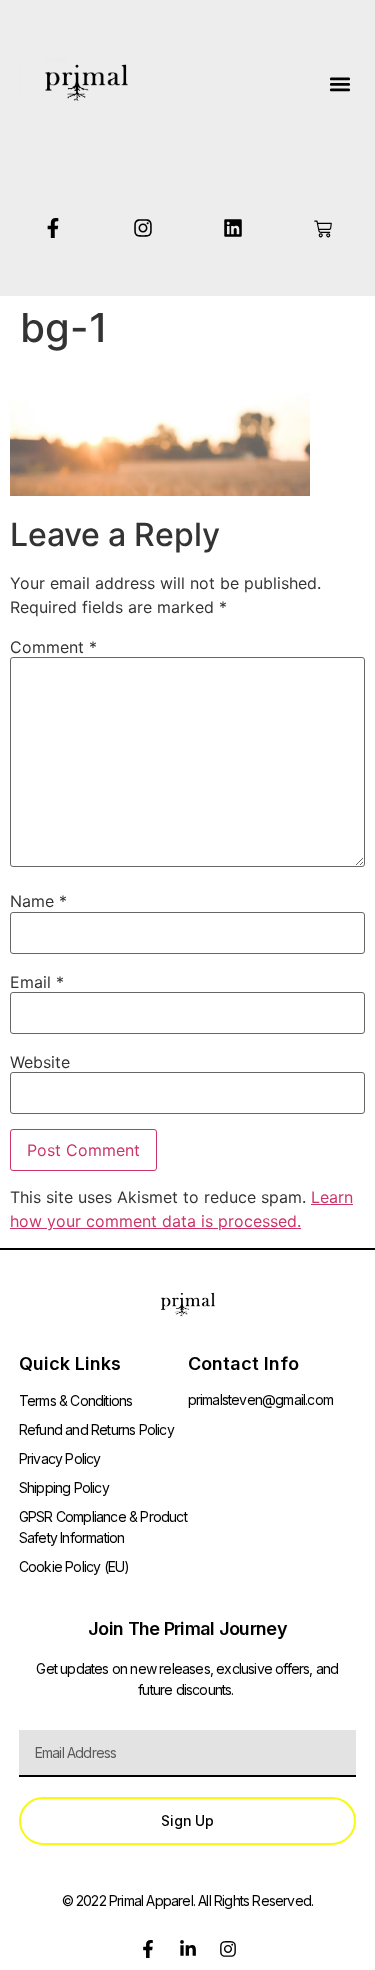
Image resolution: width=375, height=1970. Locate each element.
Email (37, 982)
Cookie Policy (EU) (74, 1566)
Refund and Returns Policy (96, 1429)
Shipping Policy (64, 1487)
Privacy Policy (60, 1458)
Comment (53, 647)
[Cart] (323, 229)
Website (40, 1062)
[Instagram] (143, 228)
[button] (339, 83)
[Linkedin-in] (188, 1949)
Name (38, 901)
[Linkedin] (233, 228)
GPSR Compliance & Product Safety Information (103, 1527)
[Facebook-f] (53, 228)
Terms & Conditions (76, 1400)
